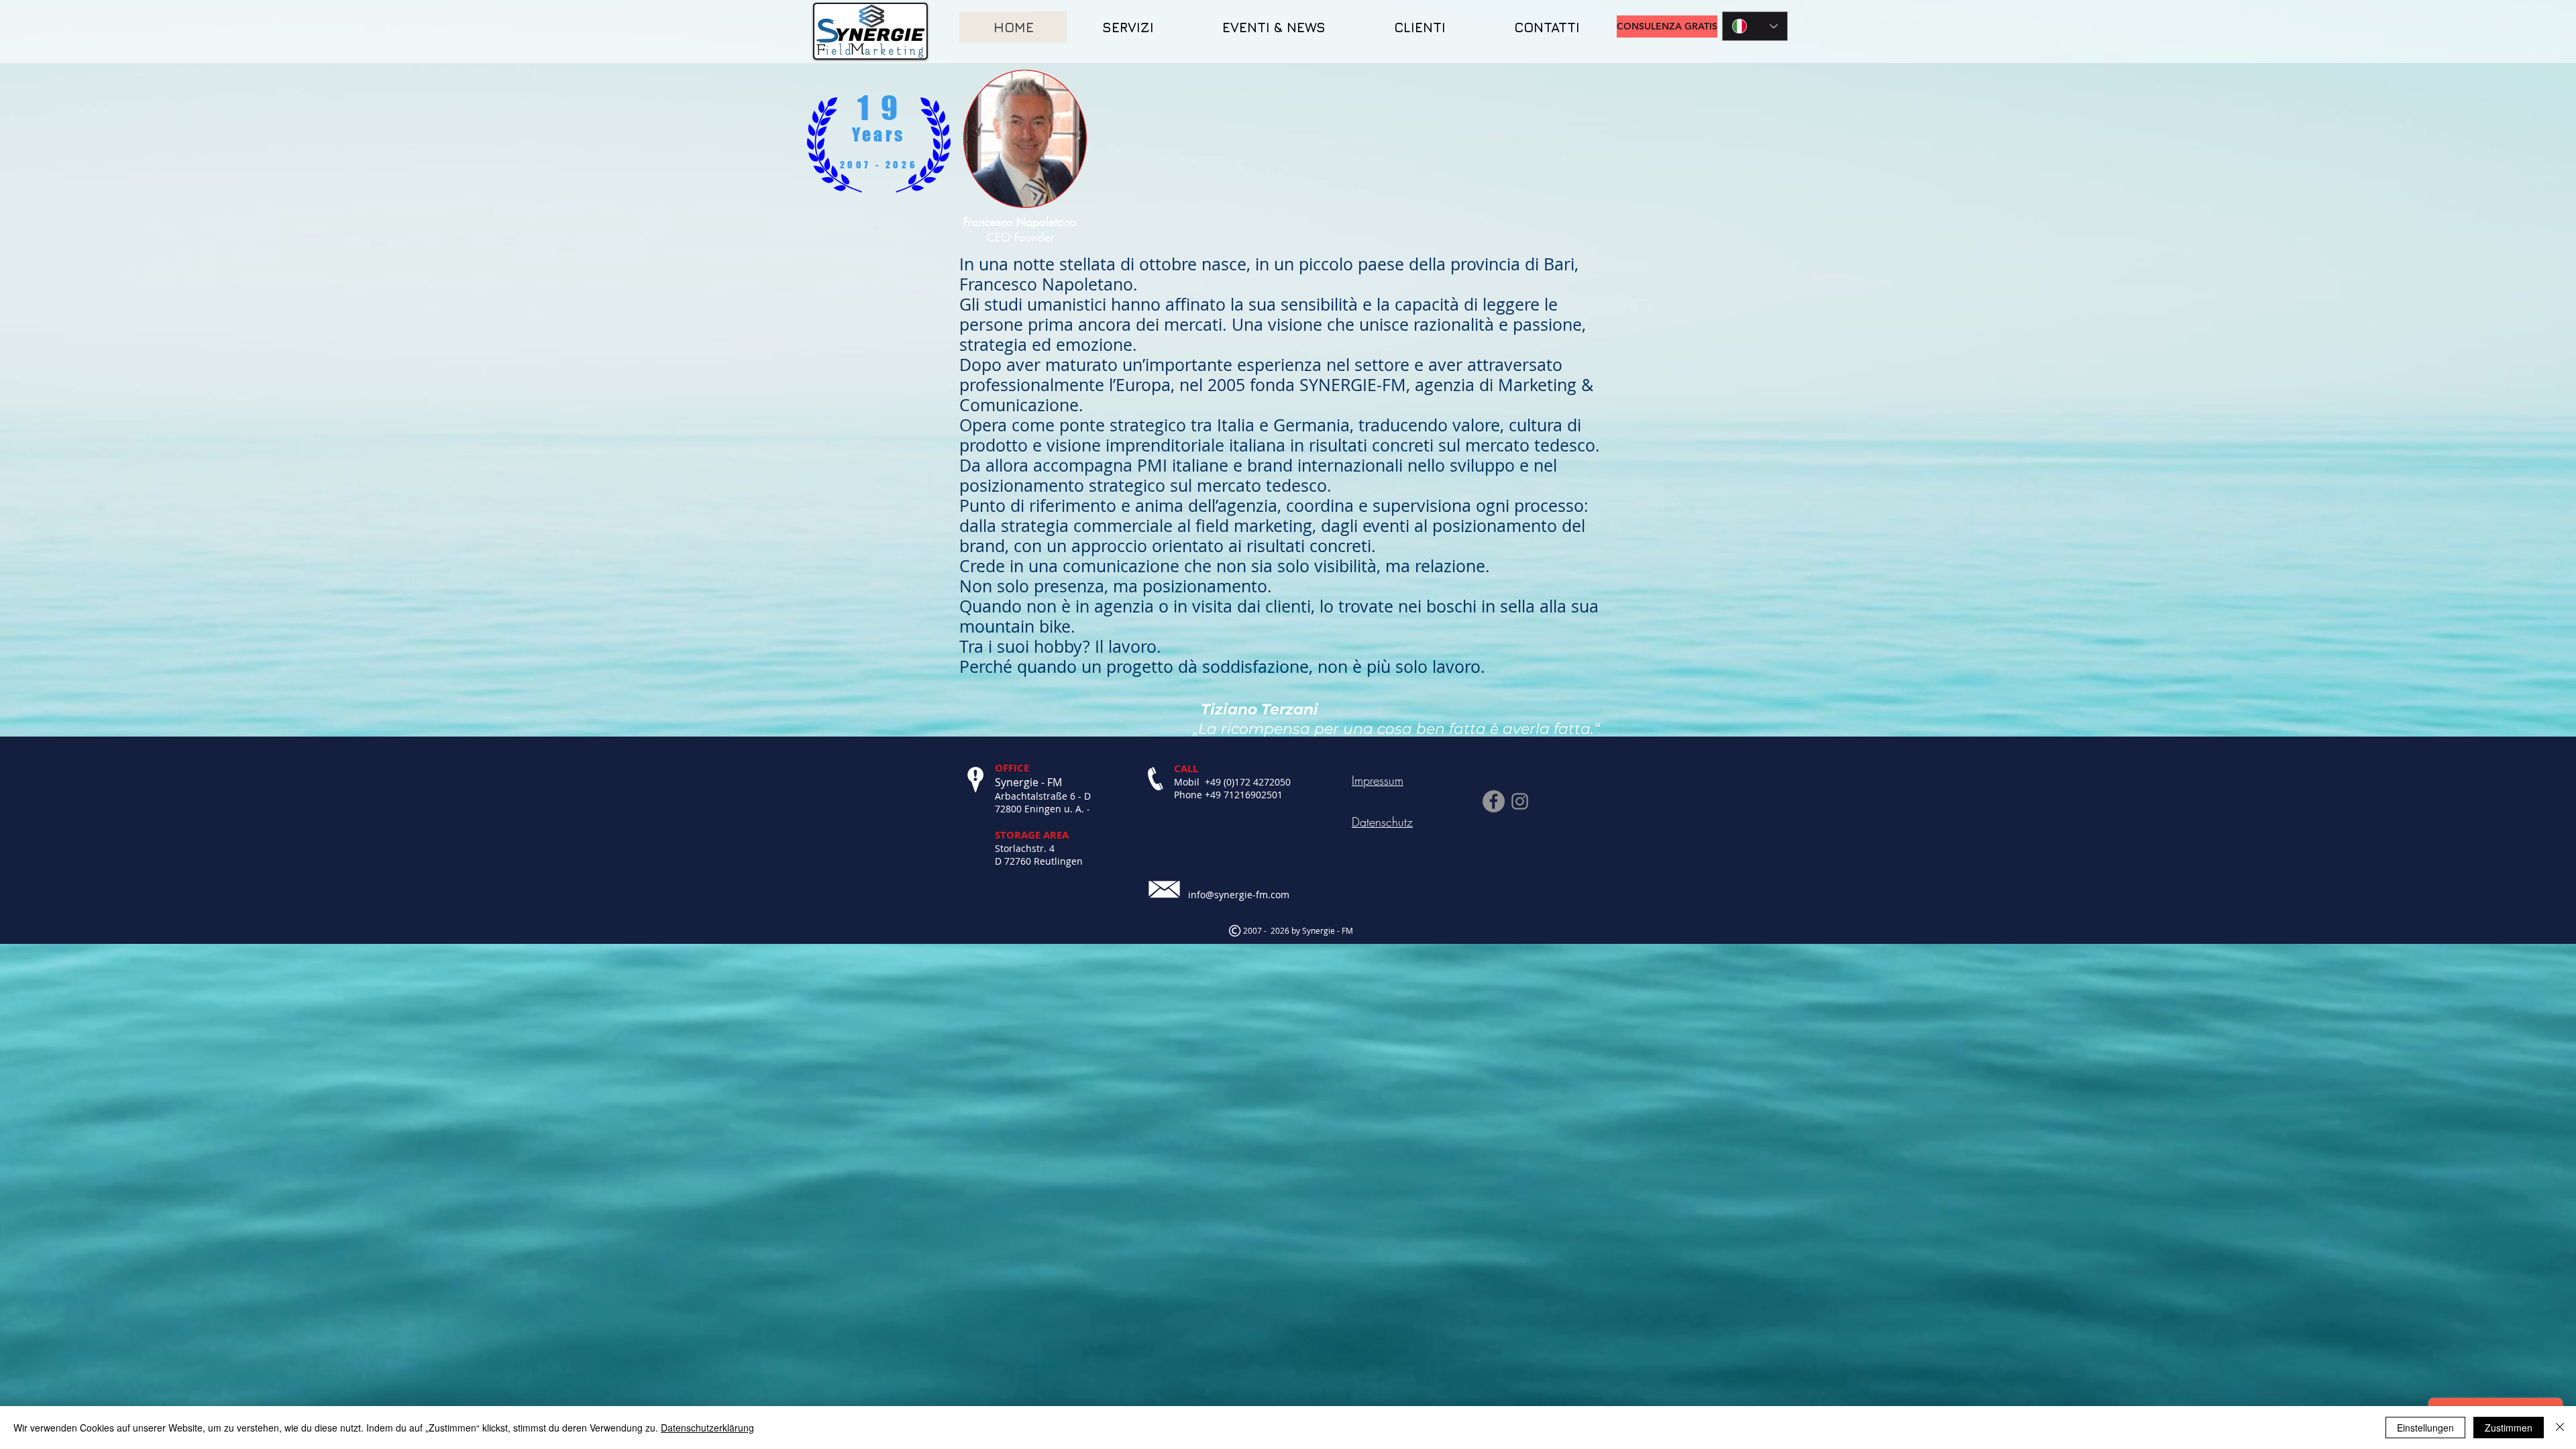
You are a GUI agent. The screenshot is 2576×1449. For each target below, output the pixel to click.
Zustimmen (2509, 1428)
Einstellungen (2425, 1428)
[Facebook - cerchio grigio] (1494, 801)
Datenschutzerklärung (707, 1428)
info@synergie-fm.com (1239, 895)
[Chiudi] (2560, 1428)
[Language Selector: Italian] (1755, 26)
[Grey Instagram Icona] (1520, 801)
